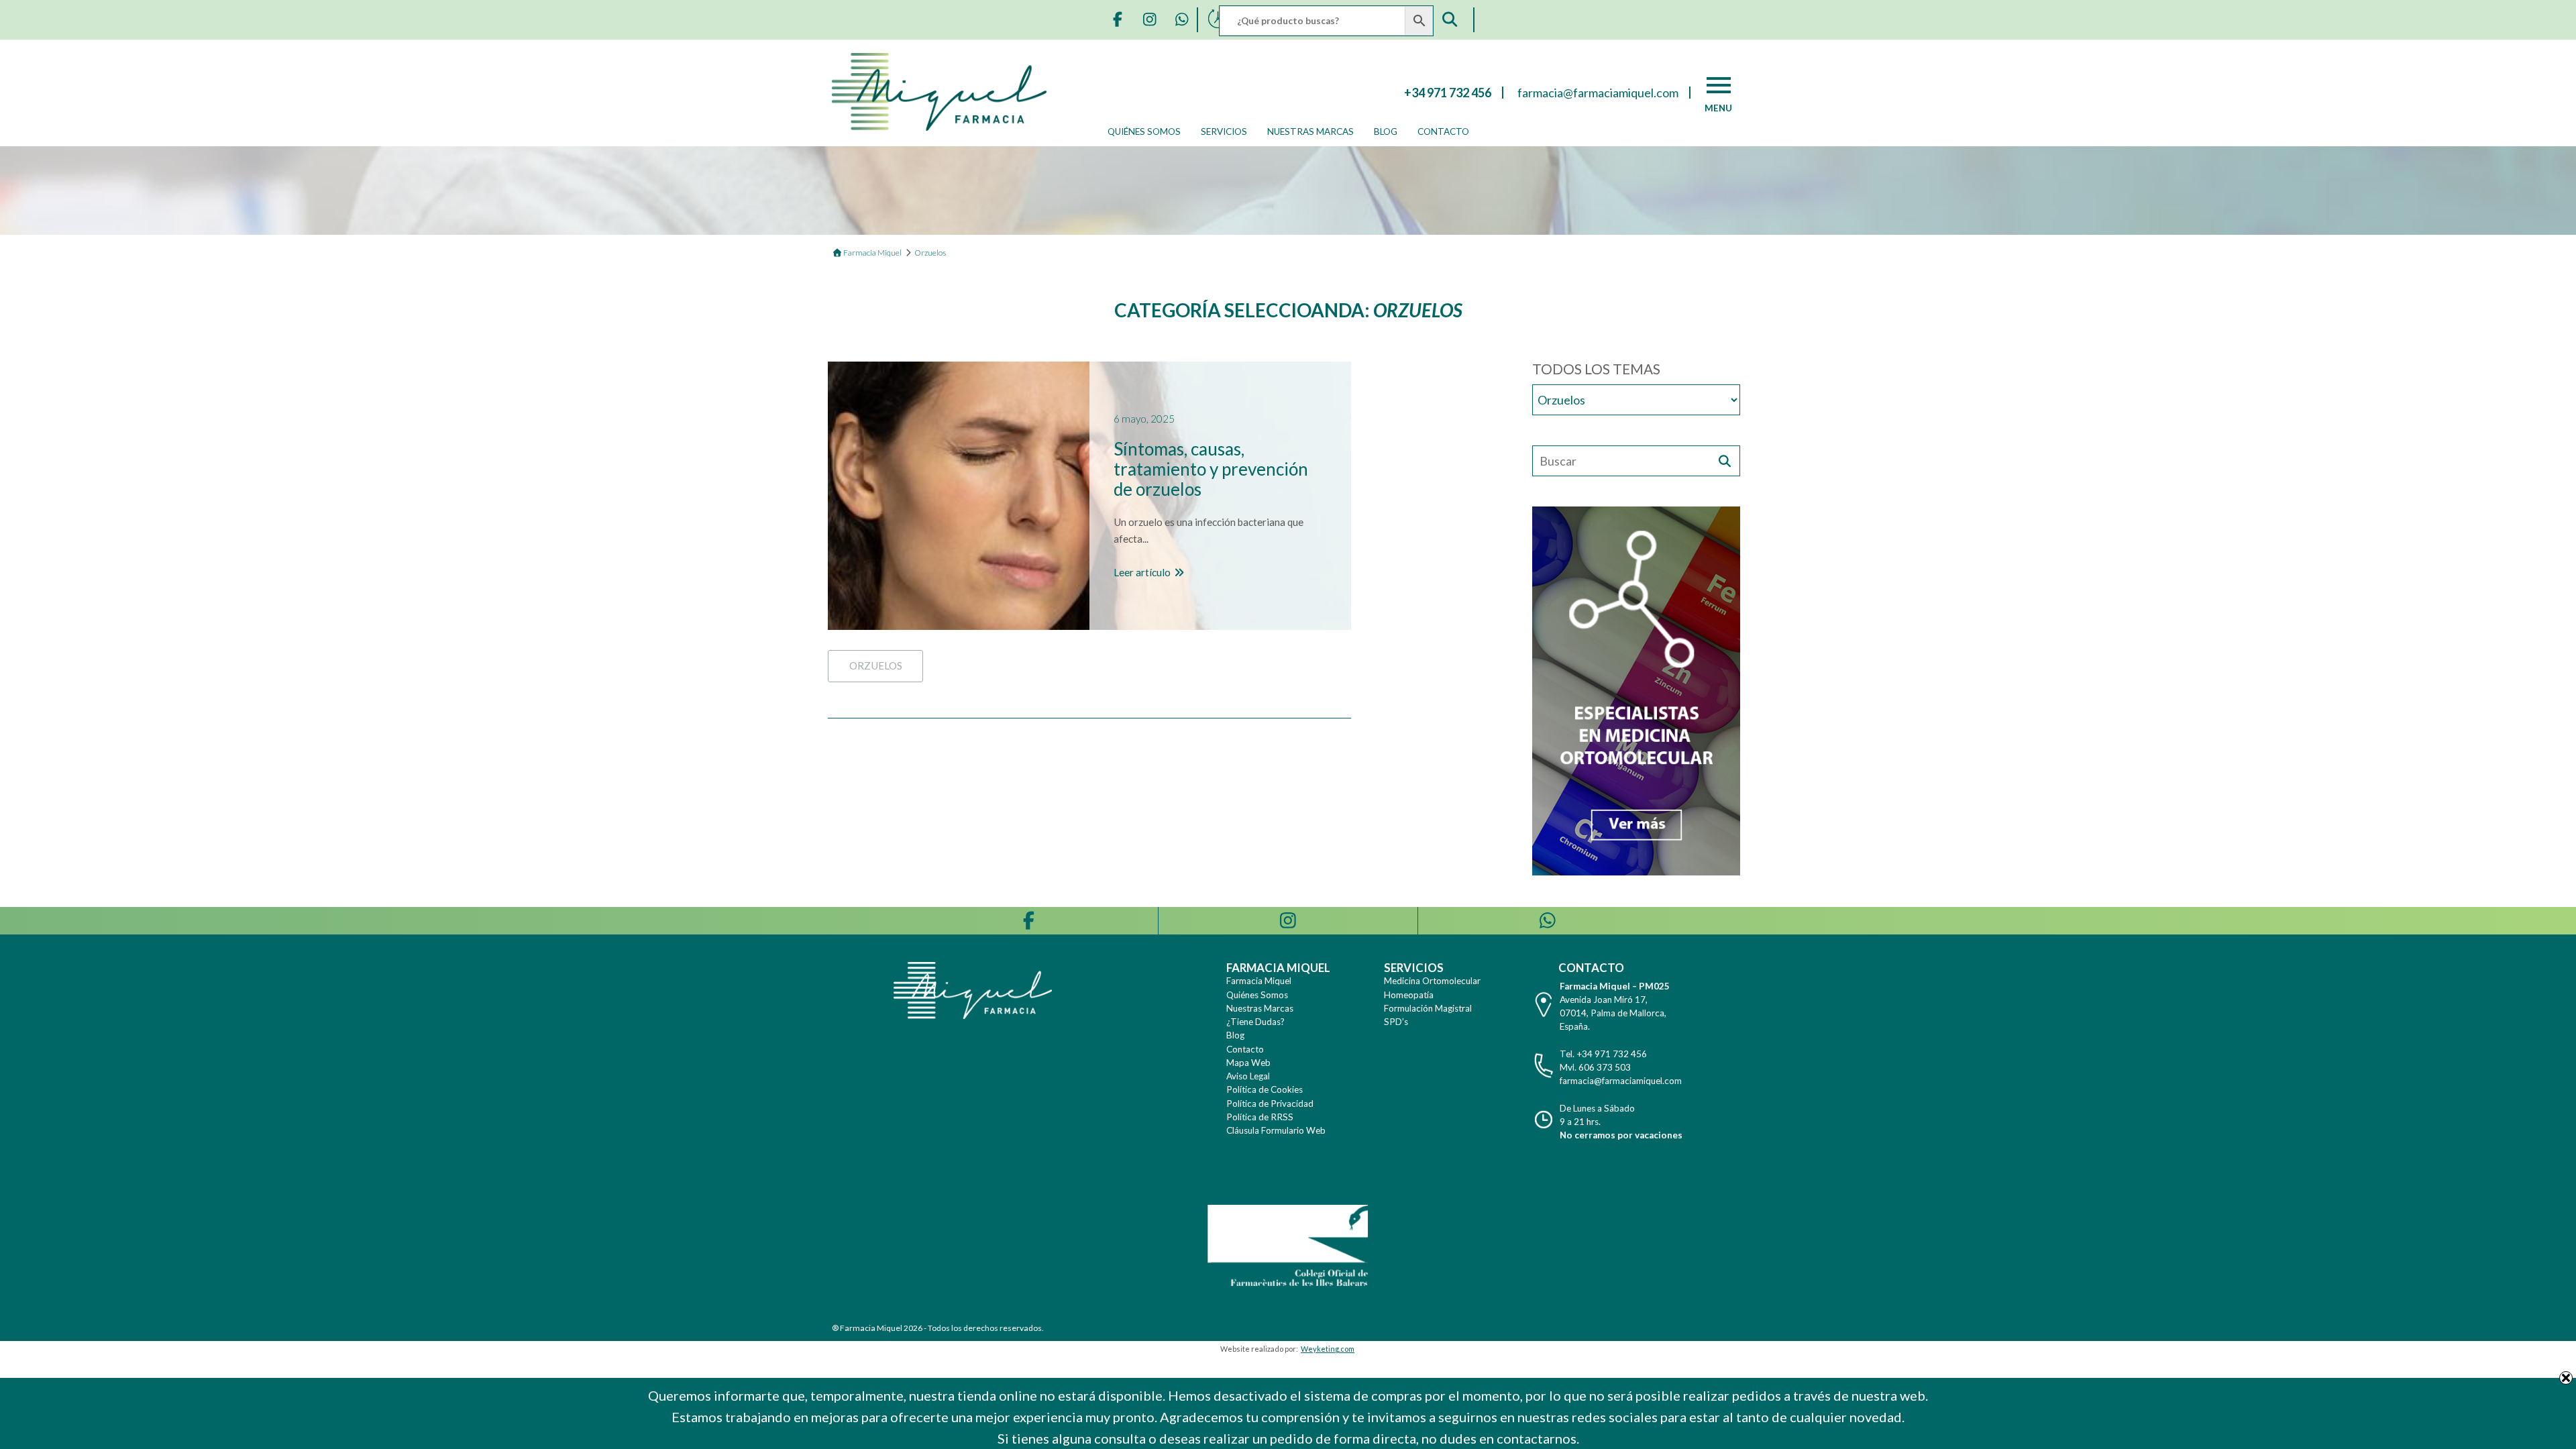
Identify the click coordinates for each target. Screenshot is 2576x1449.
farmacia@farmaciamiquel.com (1621, 1081)
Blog (1386, 131)
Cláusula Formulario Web (1276, 1130)
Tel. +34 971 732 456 (1603, 1054)
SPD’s (1396, 1022)
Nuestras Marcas (1310, 131)
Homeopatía (1409, 995)
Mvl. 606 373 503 (1595, 1067)
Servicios (1224, 131)
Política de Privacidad (1270, 1104)
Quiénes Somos (1144, 131)
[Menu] (1719, 85)
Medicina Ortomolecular (1432, 981)
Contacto (1443, 131)
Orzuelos (876, 665)
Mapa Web (1248, 1063)
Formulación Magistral (1428, 1008)
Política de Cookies (1265, 1089)
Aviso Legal (1248, 1076)
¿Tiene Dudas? (1255, 1022)
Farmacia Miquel (1259, 981)
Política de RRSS (1260, 1117)
